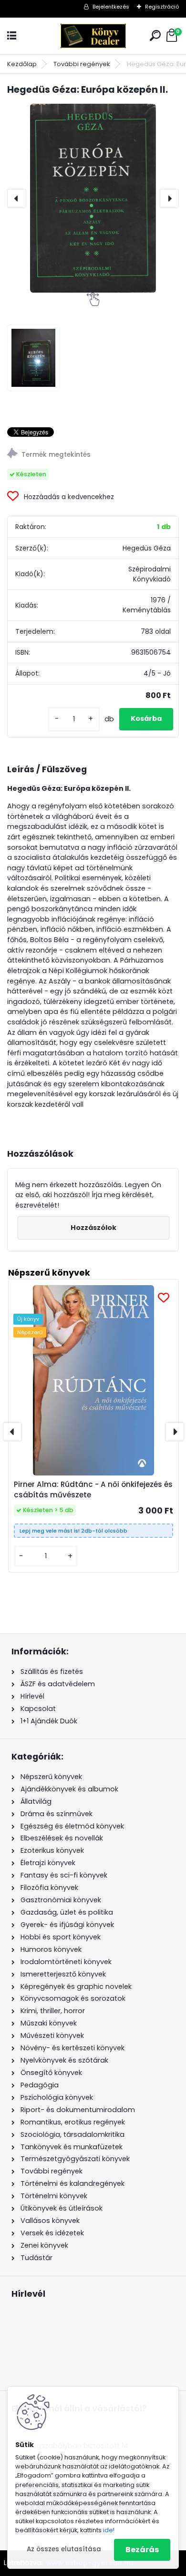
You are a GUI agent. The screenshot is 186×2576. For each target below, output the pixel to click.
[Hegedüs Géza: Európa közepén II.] (93, 198)
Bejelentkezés (111, 7)
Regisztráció (162, 7)
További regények (82, 64)
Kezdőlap (22, 64)
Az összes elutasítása (64, 2549)
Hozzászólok (93, 1228)
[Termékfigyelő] (93, 455)
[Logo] (93, 36)
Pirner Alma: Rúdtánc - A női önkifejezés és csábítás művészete (93, 1490)
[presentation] (17, 198)
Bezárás (142, 2550)
